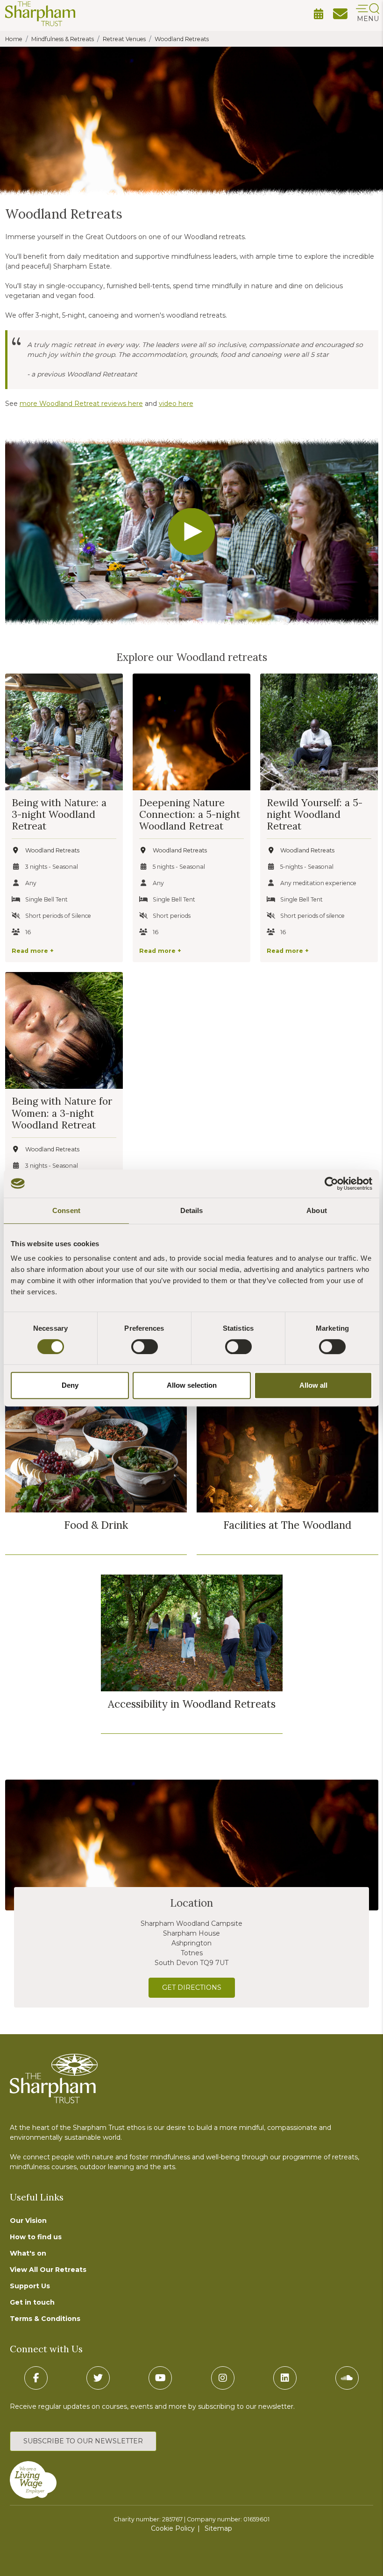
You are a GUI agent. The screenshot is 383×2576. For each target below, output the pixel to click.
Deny (70, 1385)
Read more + (33, 951)
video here (176, 404)
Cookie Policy (173, 2528)
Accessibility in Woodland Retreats (192, 1704)
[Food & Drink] (96, 1454)
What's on (28, 2253)
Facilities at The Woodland (287, 1525)
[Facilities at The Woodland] (287, 1454)
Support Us (30, 2286)
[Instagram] (223, 2378)
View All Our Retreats (48, 2270)
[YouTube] (160, 2378)
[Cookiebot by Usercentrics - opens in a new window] (331, 1184)
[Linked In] (285, 2378)
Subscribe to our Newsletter (83, 2441)
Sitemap (218, 2528)
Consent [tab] (66, 1210)
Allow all (313, 1385)
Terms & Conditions (45, 2319)
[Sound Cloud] (347, 2378)
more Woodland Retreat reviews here (81, 404)
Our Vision (28, 2221)
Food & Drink (96, 1525)
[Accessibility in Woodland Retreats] (192, 1633)
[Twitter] (98, 2378)
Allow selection (192, 1385)
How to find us (36, 2237)
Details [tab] (192, 1210)
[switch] (145, 1347)
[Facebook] (36, 2378)
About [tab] (317, 1210)
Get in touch (32, 2302)
